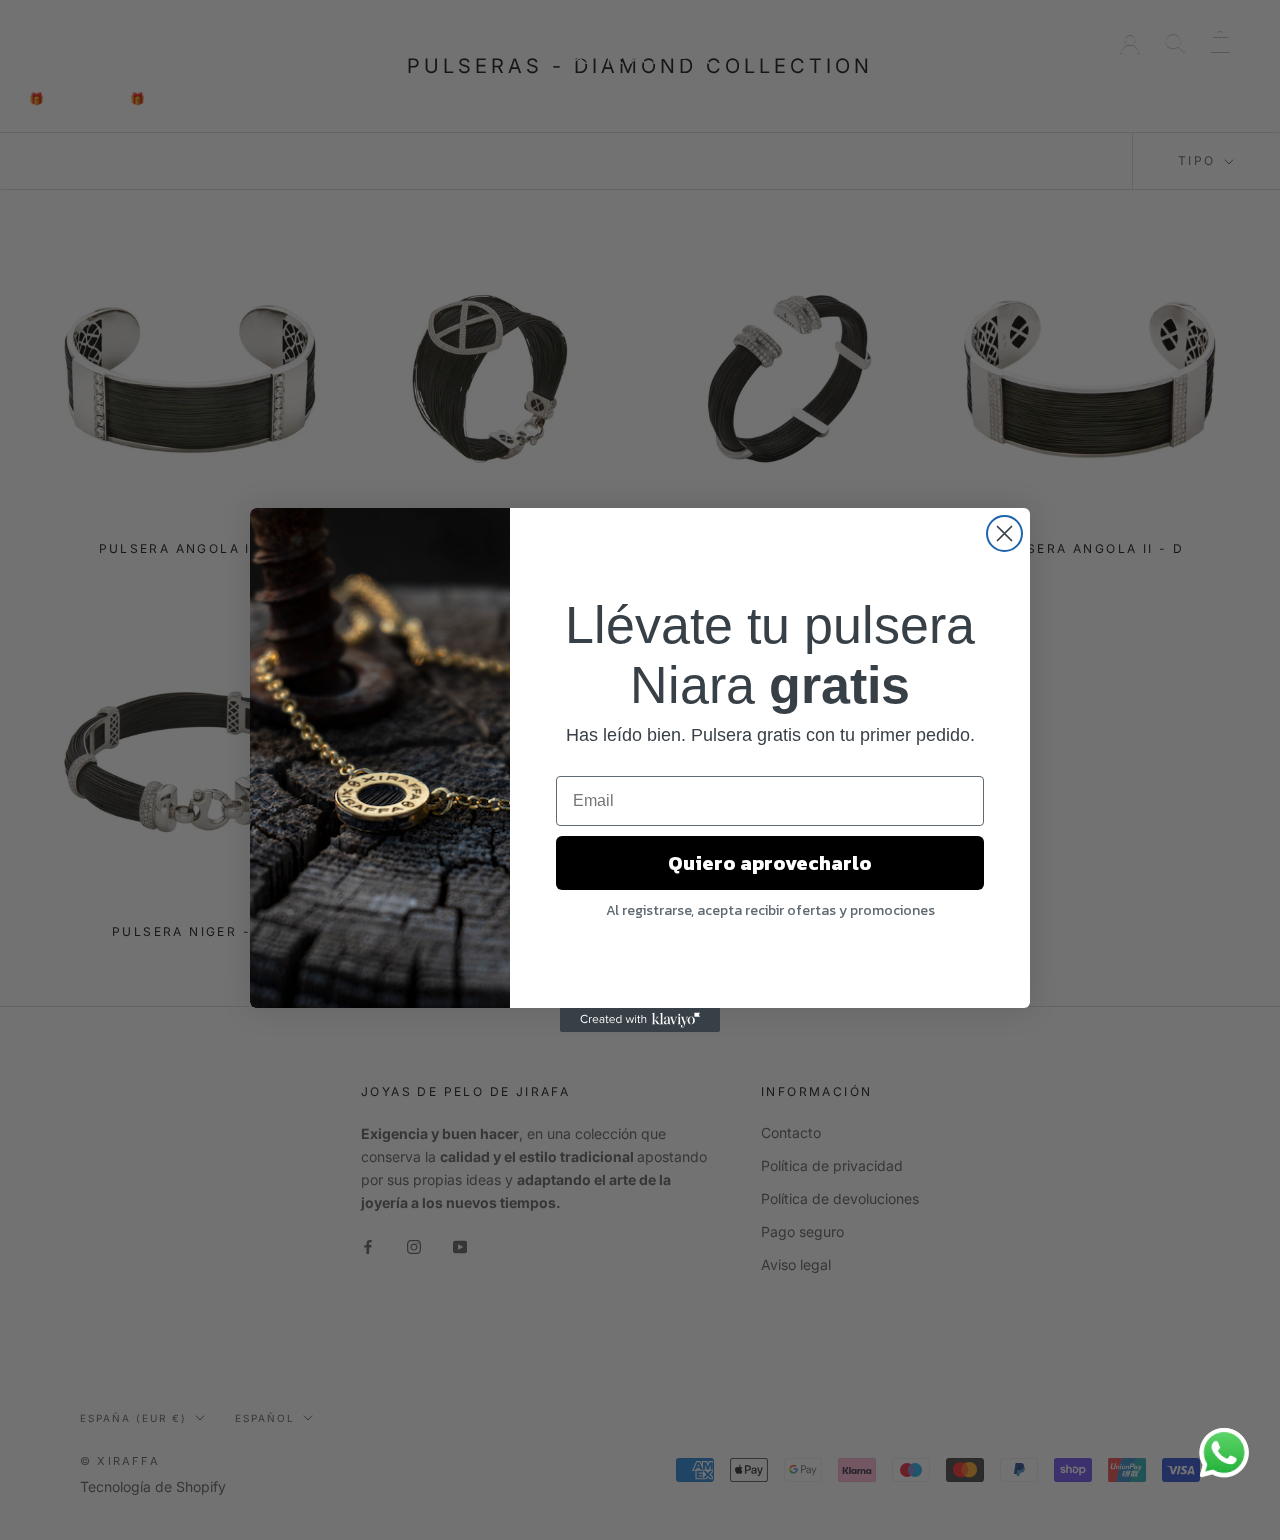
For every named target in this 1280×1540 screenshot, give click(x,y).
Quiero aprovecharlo (770, 863)
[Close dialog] (1004, 533)
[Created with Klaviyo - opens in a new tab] (640, 1020)
